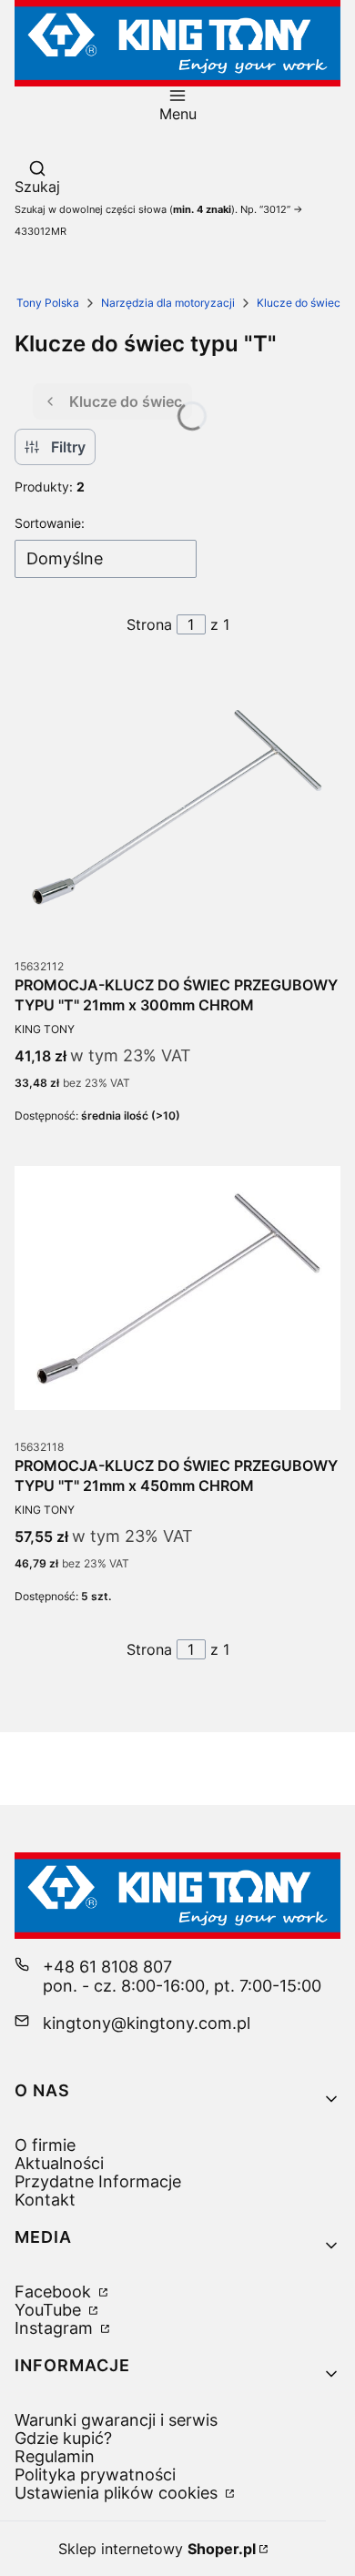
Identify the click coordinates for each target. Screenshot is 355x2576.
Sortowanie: (50, 523)
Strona (149, 624)
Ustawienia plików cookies (118, 2493)
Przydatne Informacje (98, 2181)
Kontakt (45, 2200)
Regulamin (55, 2456)
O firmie (45, 2145)
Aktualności (59, 2163)
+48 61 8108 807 (107, 1967)
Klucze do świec (299, 303)
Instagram (56, 2328)
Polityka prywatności (95, 2475)
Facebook (55, 2292)
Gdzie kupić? (63, 2438)
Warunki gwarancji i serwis (116, 2420)
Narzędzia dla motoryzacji (168, 303)
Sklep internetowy (157, 2549)
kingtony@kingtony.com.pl (147, 2023)
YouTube (50, 2310)
